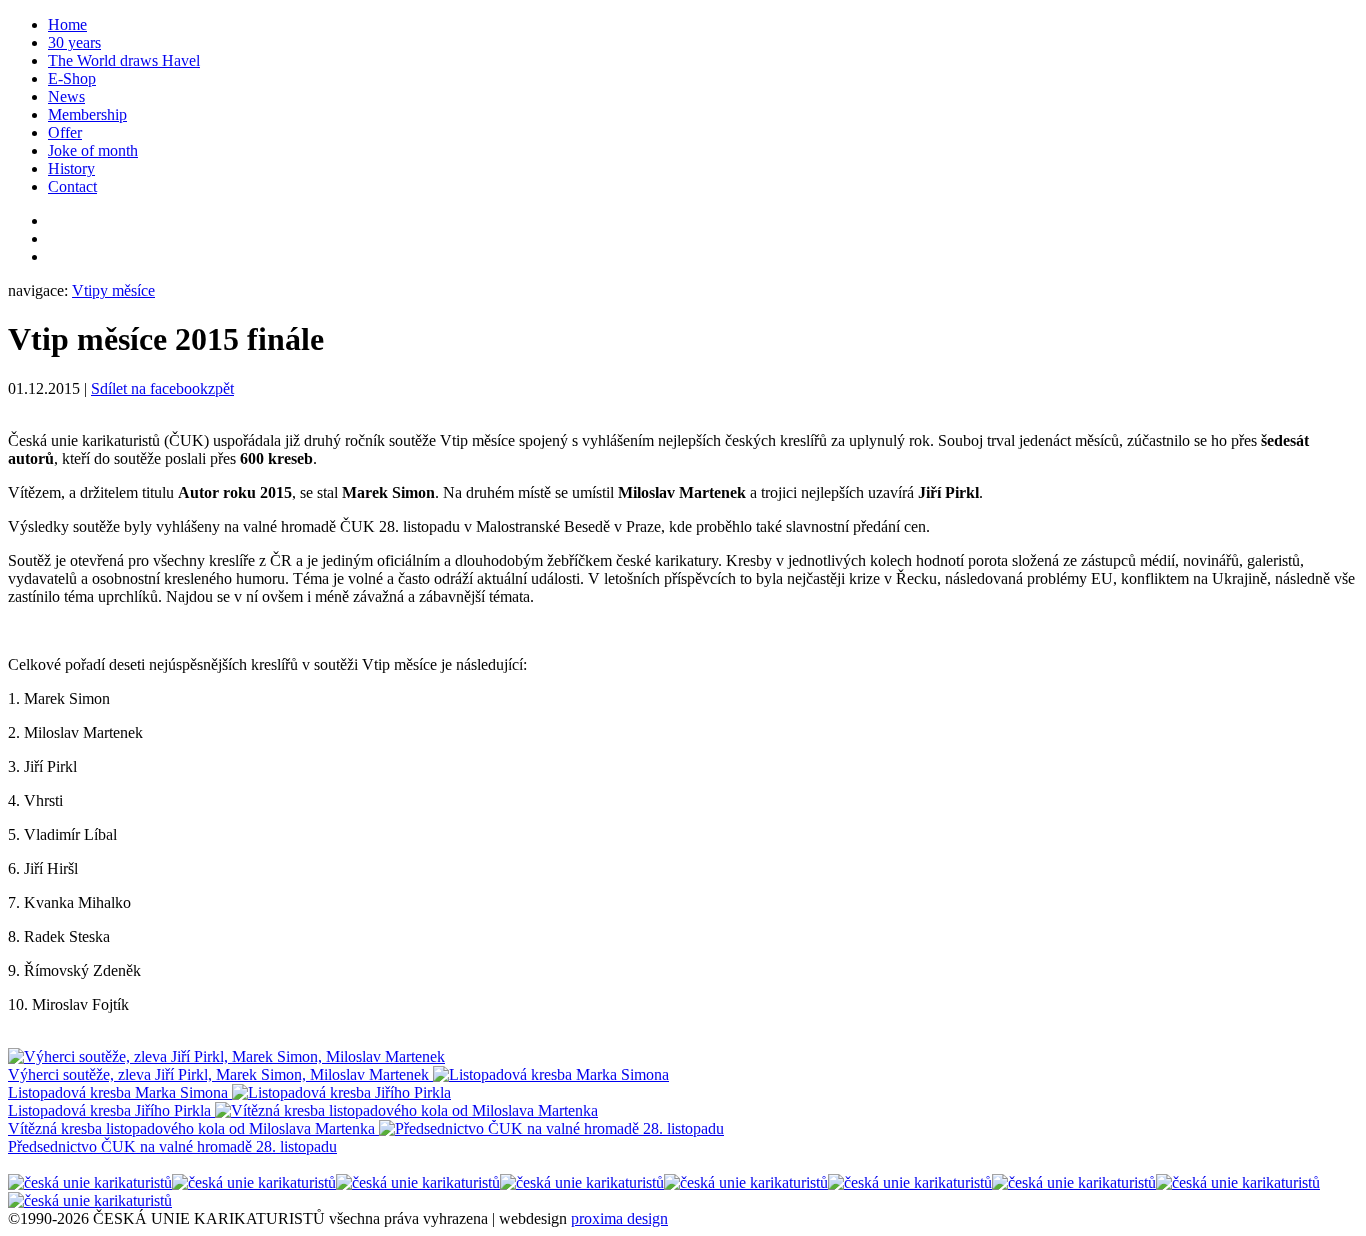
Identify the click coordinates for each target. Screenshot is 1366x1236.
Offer (65, 132)
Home (67, 24)
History (71, 168)
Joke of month (93, 150)
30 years (74, 42)
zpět (221, 388)
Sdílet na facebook (149, 388)
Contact (72, 186)
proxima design (619, 1218)
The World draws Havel (124, 60)
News (66, 96)
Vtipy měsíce (113, 290)
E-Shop (72, 78)
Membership (87, 114)
